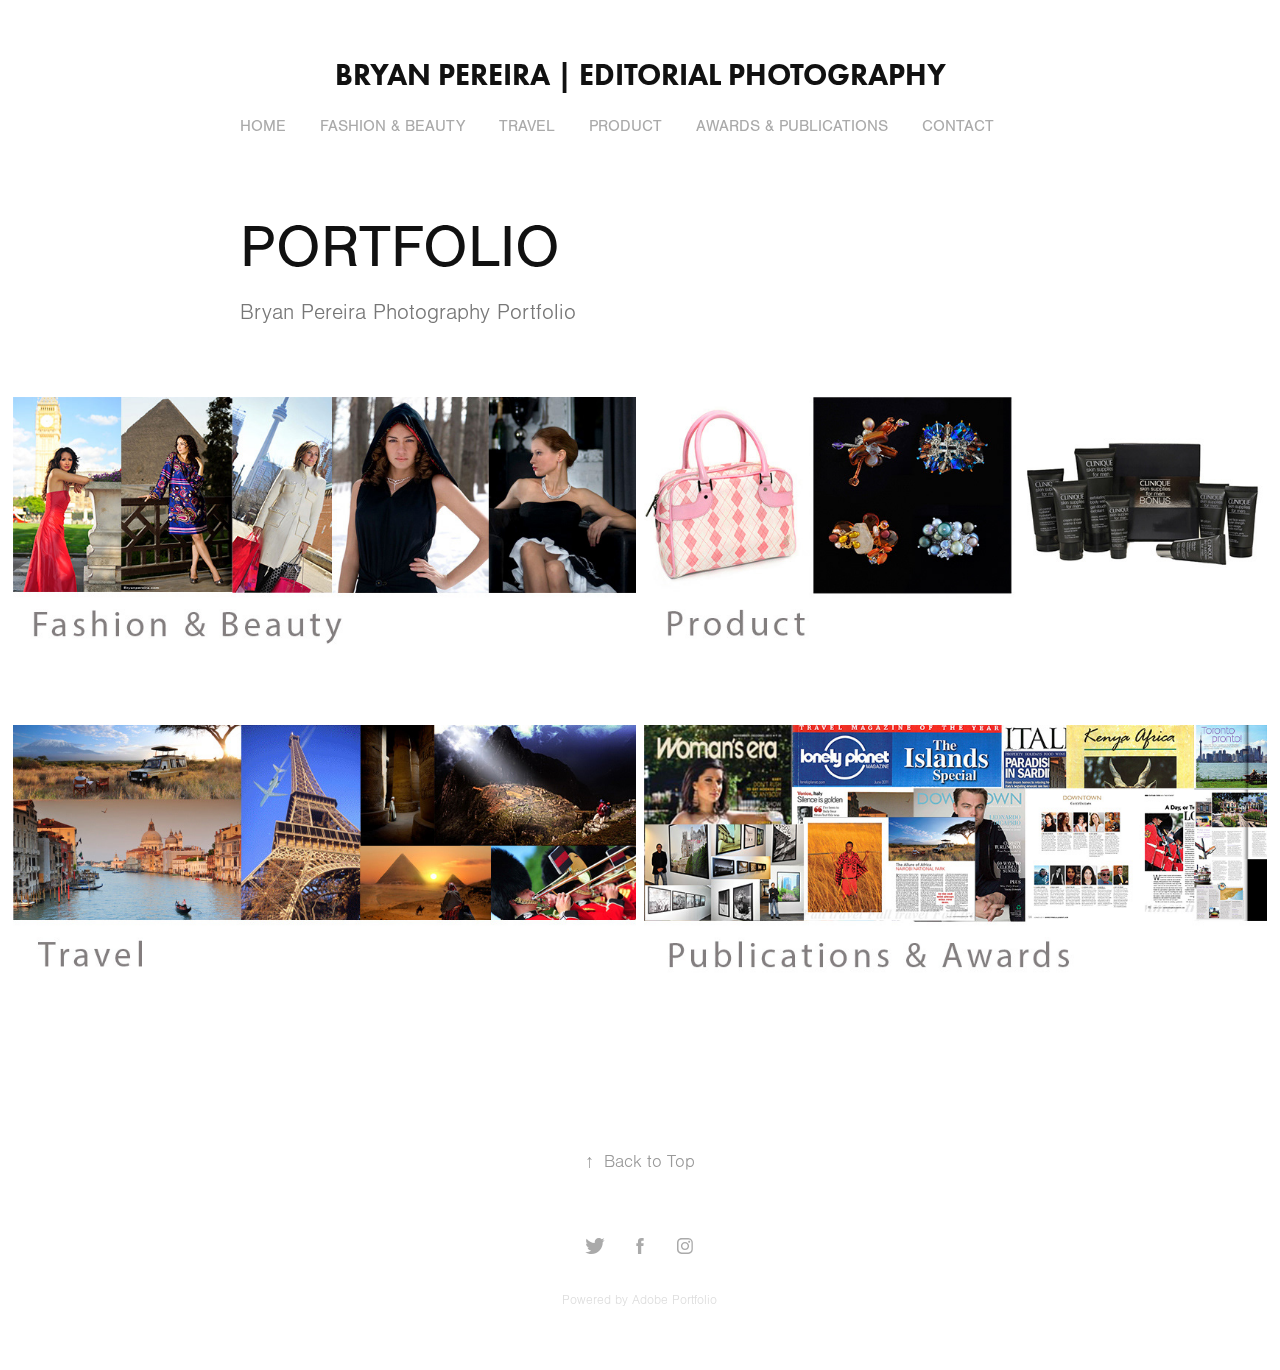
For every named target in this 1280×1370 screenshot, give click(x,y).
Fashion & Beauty (392, 126)
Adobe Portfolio (674, 1300)
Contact (958, 126)
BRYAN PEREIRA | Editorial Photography (640, 74)
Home (263, 126)
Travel (527, 126)
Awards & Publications (792, 126)
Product (625, 126)
